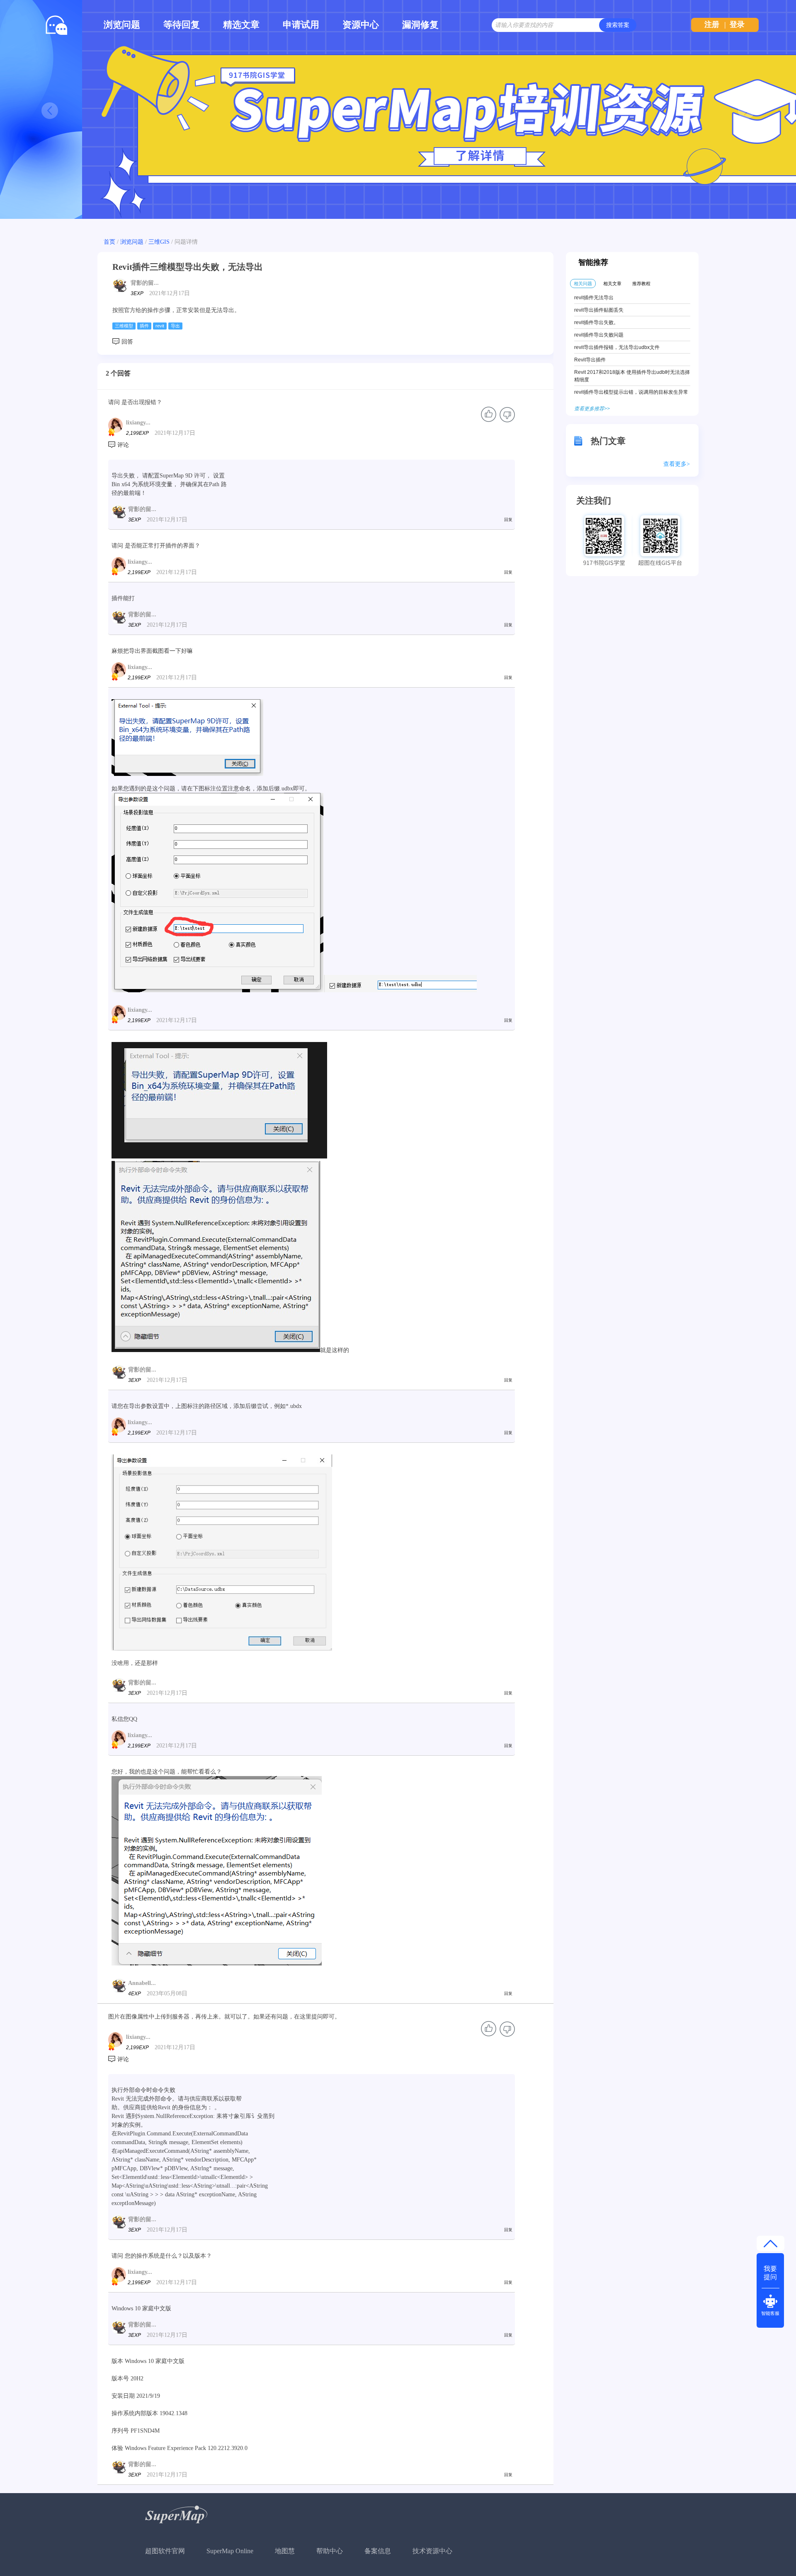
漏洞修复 (420, 25)
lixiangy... (138, 423)
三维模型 (124, 326)
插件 (144, 326)
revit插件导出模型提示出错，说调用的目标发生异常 (631, 392)
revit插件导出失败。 (596, 322)
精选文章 (241, 25)
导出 (175, 326)
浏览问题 (122, 25)
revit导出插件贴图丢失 (599, 310)
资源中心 (361, 25)
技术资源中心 (432, 2551)
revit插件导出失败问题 (599, 335)
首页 (109, 242)
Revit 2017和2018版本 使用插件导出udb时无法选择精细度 (632, 376)
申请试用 (301, 25)
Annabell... (142, 1983)
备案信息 (378, 2551)
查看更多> (677, 464)
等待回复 (182, 25)
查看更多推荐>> (592, 409)
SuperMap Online (230, 2551)
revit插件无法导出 (594, 298)
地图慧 (285, 2551)
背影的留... (145, 283)
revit (160, 326)
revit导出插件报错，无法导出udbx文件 (617, 347)
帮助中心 (330, 2551)
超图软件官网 (165, 2551)
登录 (737, 24)
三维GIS (159, 242)
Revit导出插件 (590, 360)
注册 (712, 24)
